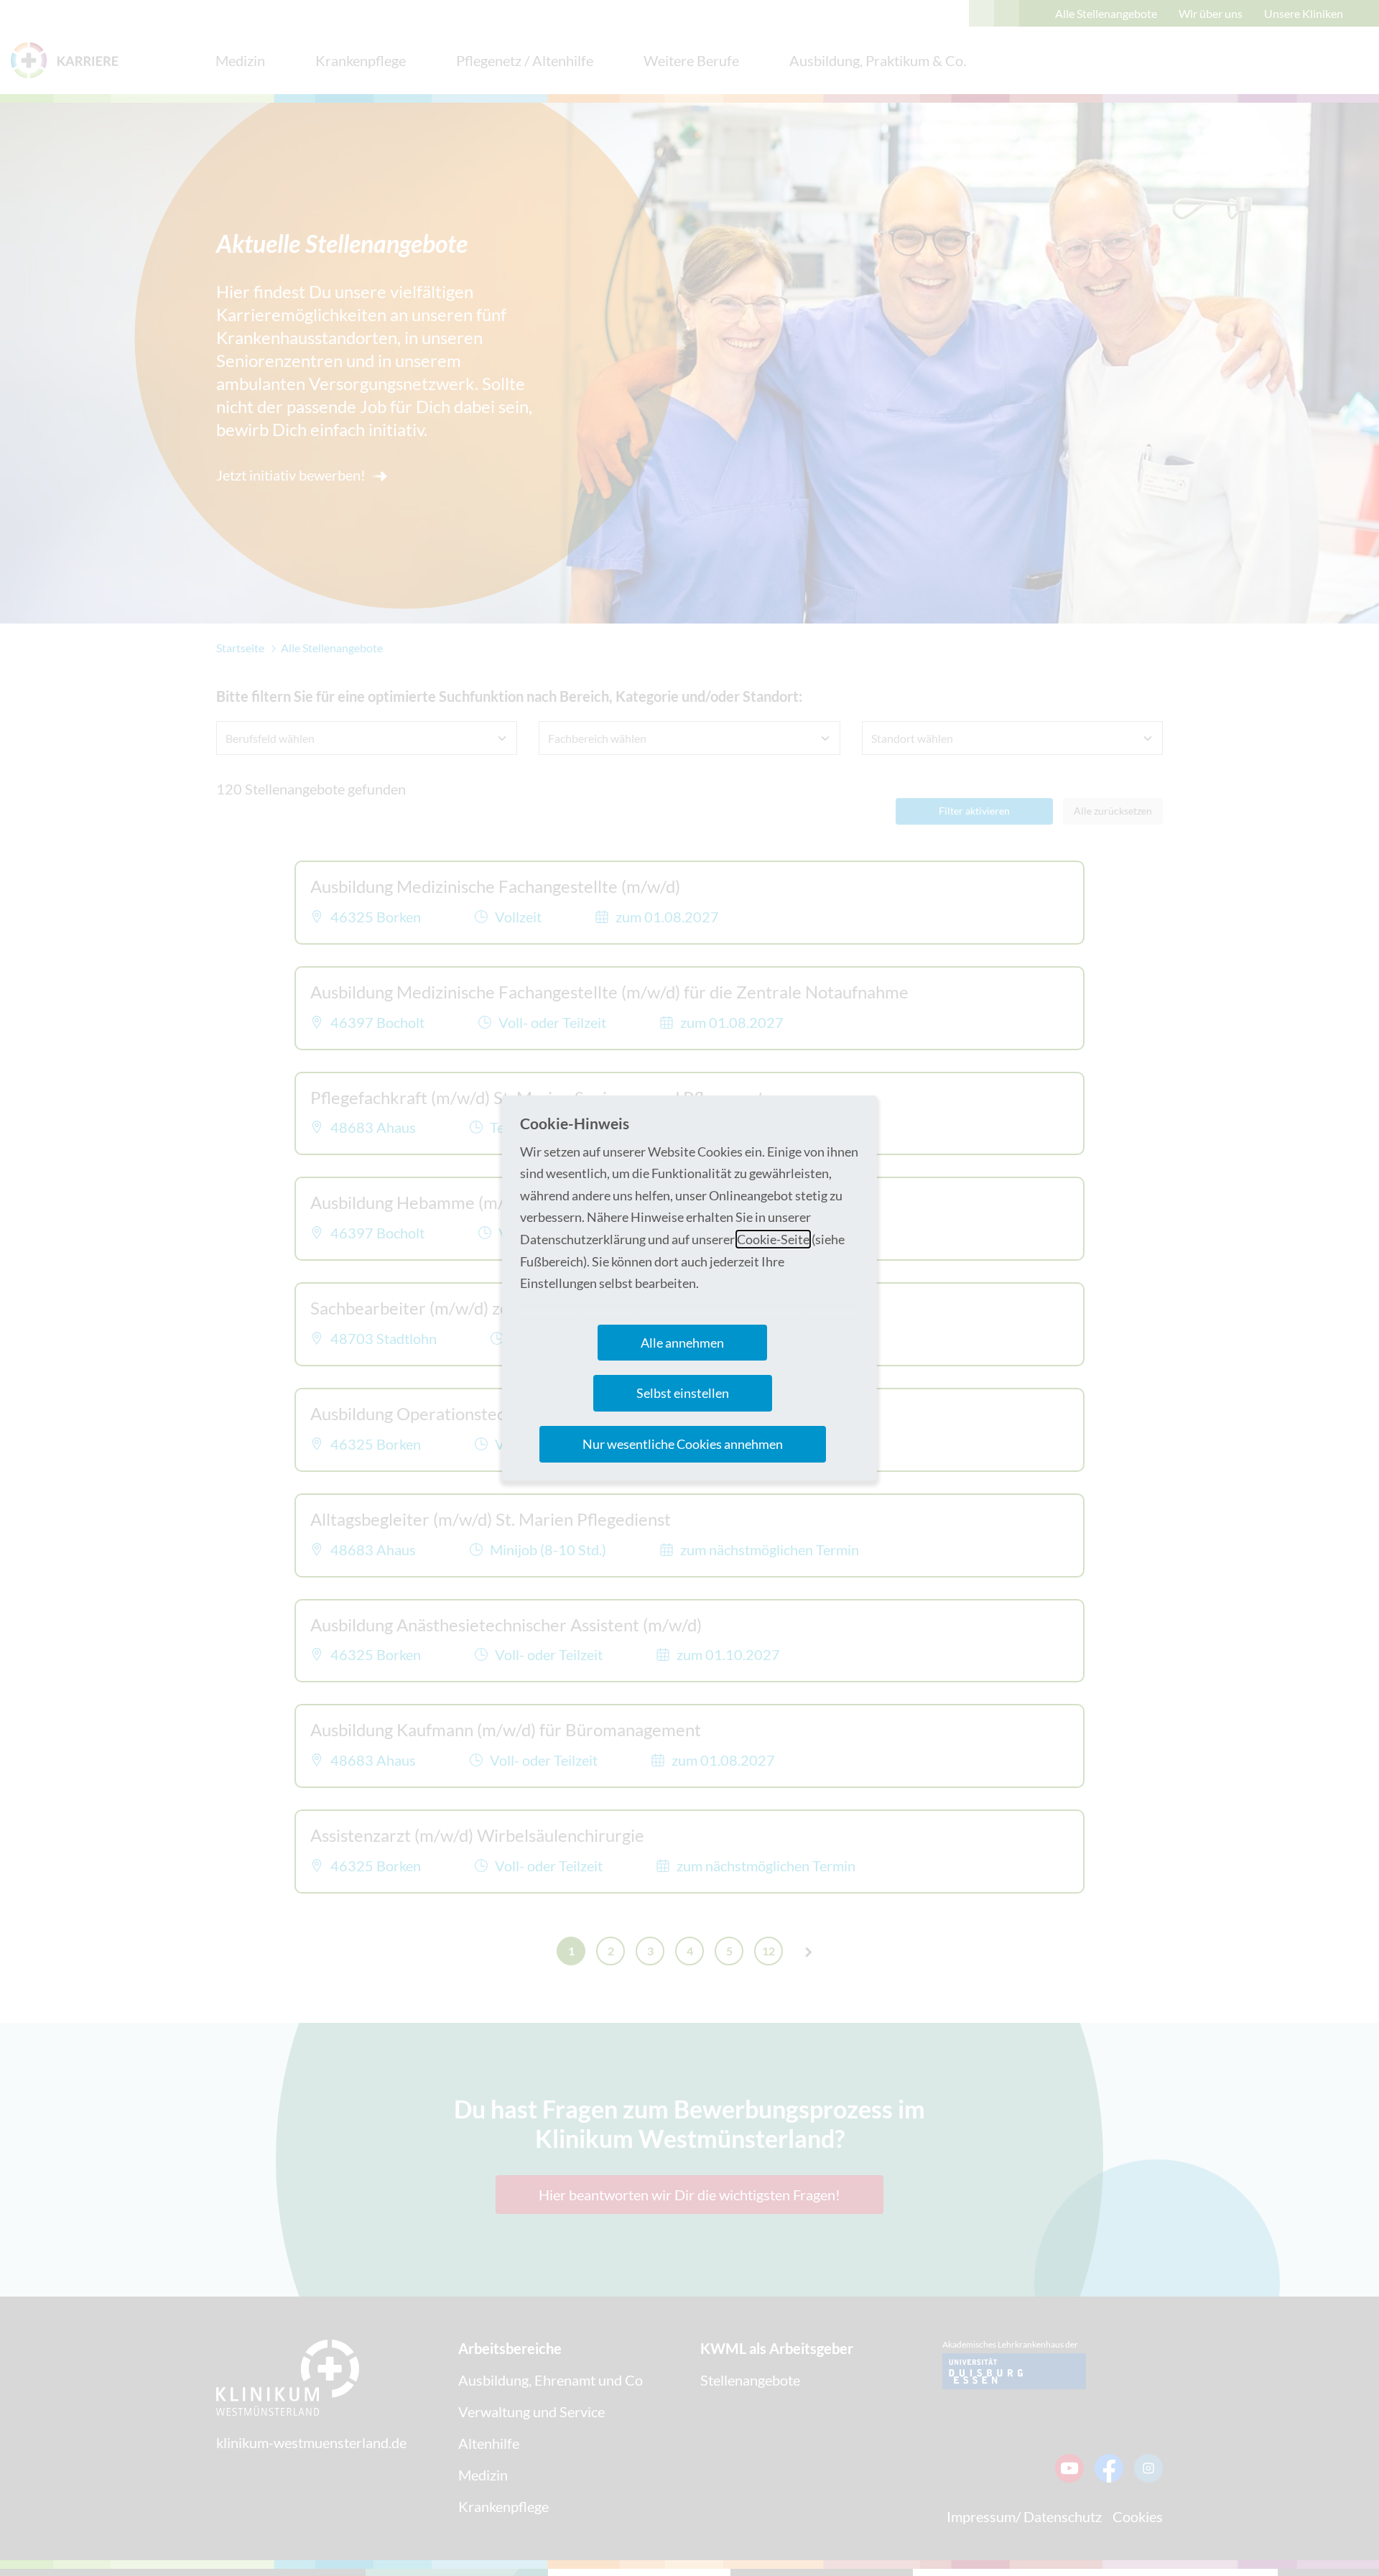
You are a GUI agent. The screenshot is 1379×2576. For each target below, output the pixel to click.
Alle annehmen (682, 1343)
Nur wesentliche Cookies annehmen (683, 1444)
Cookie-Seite (773, 1239)
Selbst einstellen (683, 1393)
